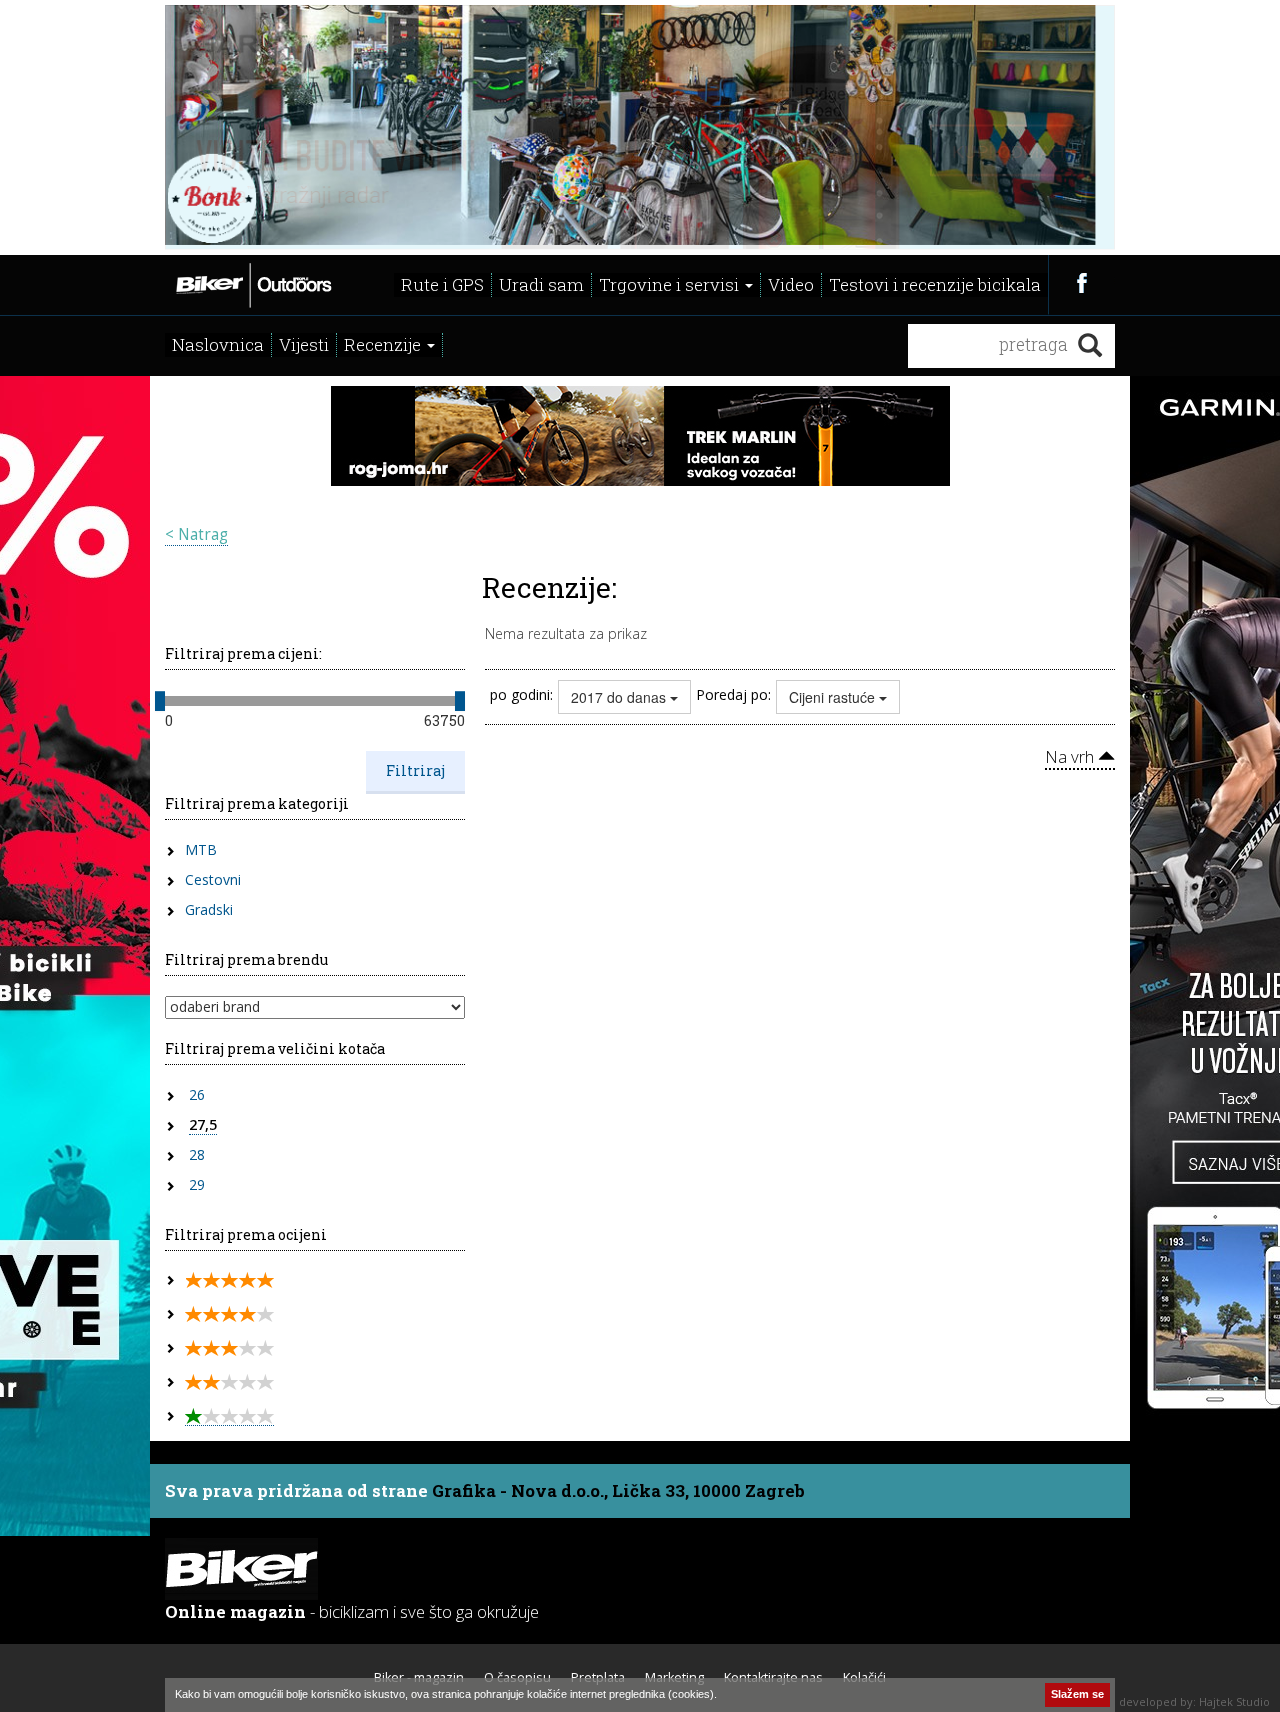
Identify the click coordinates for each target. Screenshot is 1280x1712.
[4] (229, 1314)
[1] (229, 1416)
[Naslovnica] (252, 283)
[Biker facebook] (1081, 282)
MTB (201, 849)
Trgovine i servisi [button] (671, 284)
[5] (229, 1280)
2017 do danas (620, 697)
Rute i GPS (442, 284)
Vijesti (304, 344)
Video (791, 284)
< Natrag (196, 534)
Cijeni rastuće (834, 697)
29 (197, 1184)
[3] (229, 1348)
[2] (229, 1382)
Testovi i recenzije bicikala (935, 284)
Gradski (209, 909)
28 (197, 1154)
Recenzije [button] (384, 344)
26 (197, 1094)
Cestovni (213, 879)
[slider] (160, 701)
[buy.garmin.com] (640, 125)
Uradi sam (541, 284)
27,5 (203, 1124)
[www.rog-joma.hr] (640, 434)
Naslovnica (218, 344)
